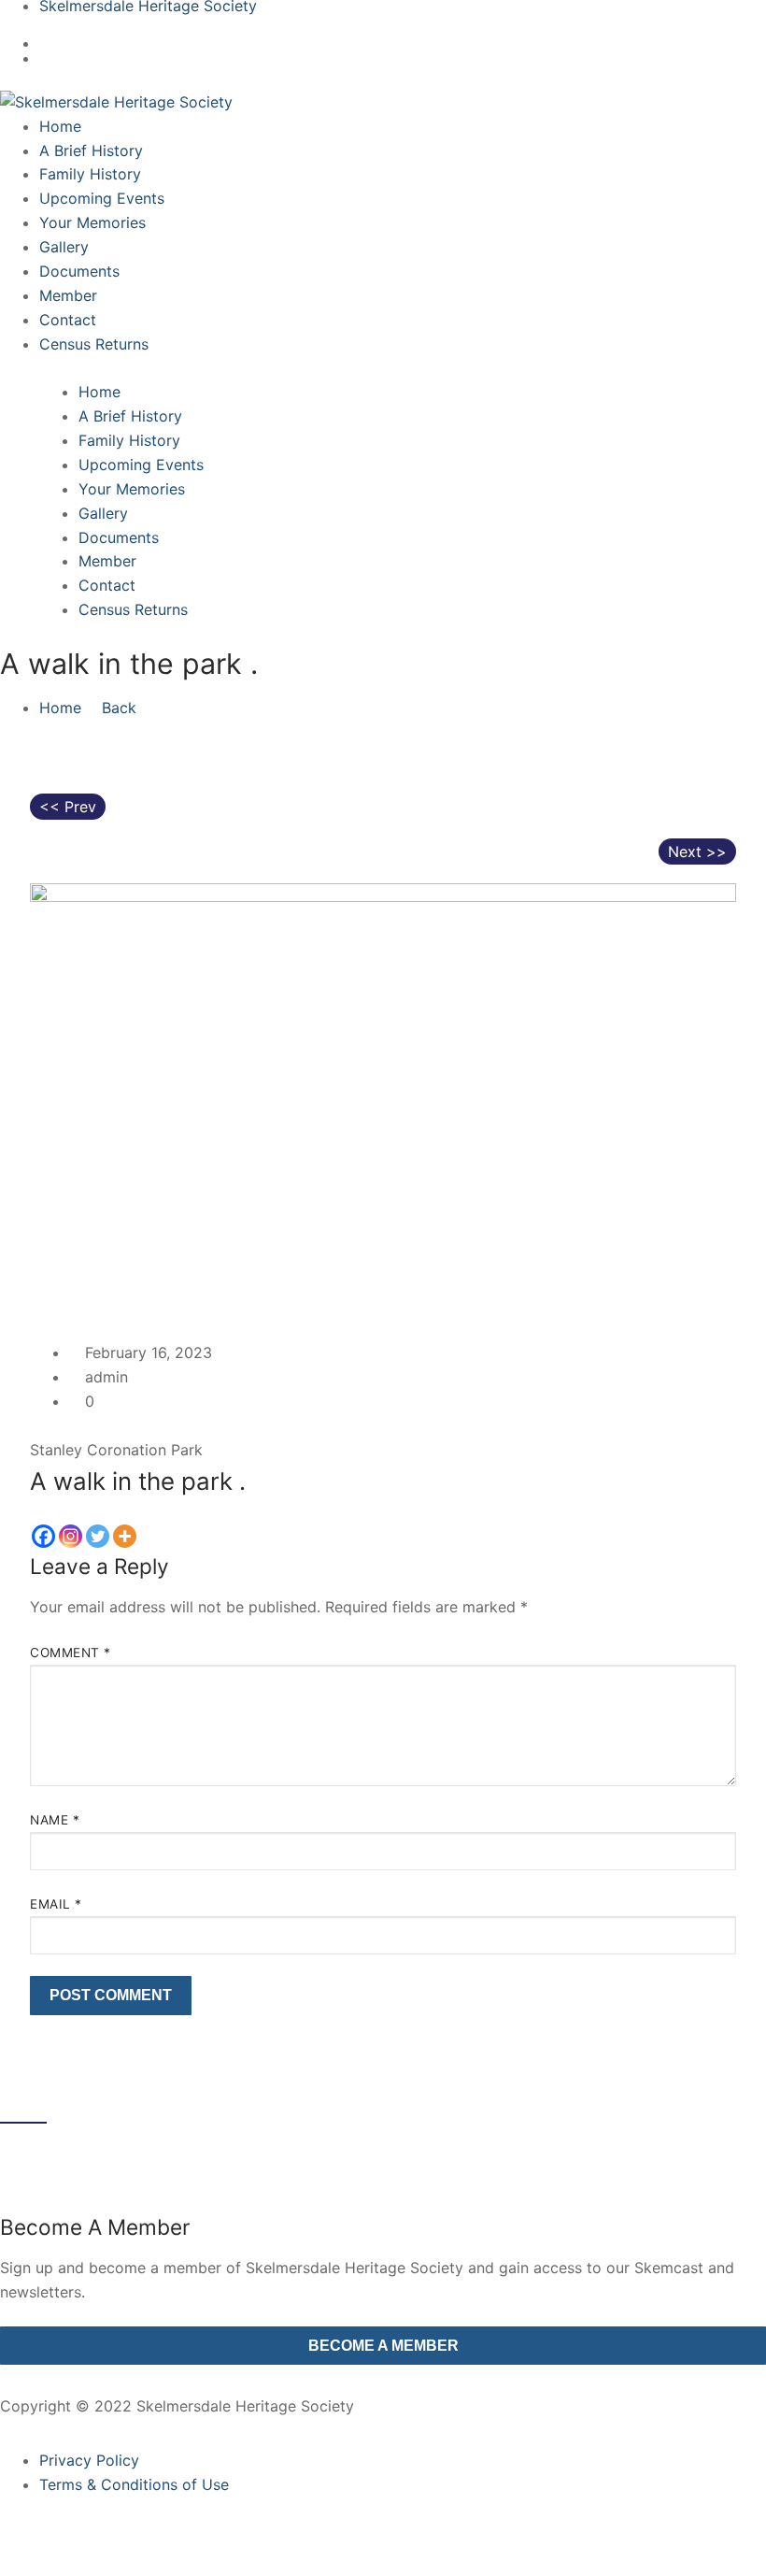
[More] (125, 1536)
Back (117, 708)
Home (60, 708)
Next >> (697, 852)
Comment (71, 1653)
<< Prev (68, 807)
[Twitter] (98, 1536)
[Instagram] (71, 1536)
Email (56, 1904)
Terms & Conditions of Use (134, 2484)
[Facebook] (43, 1536)
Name (55, 1820)
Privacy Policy (89, 2460)
